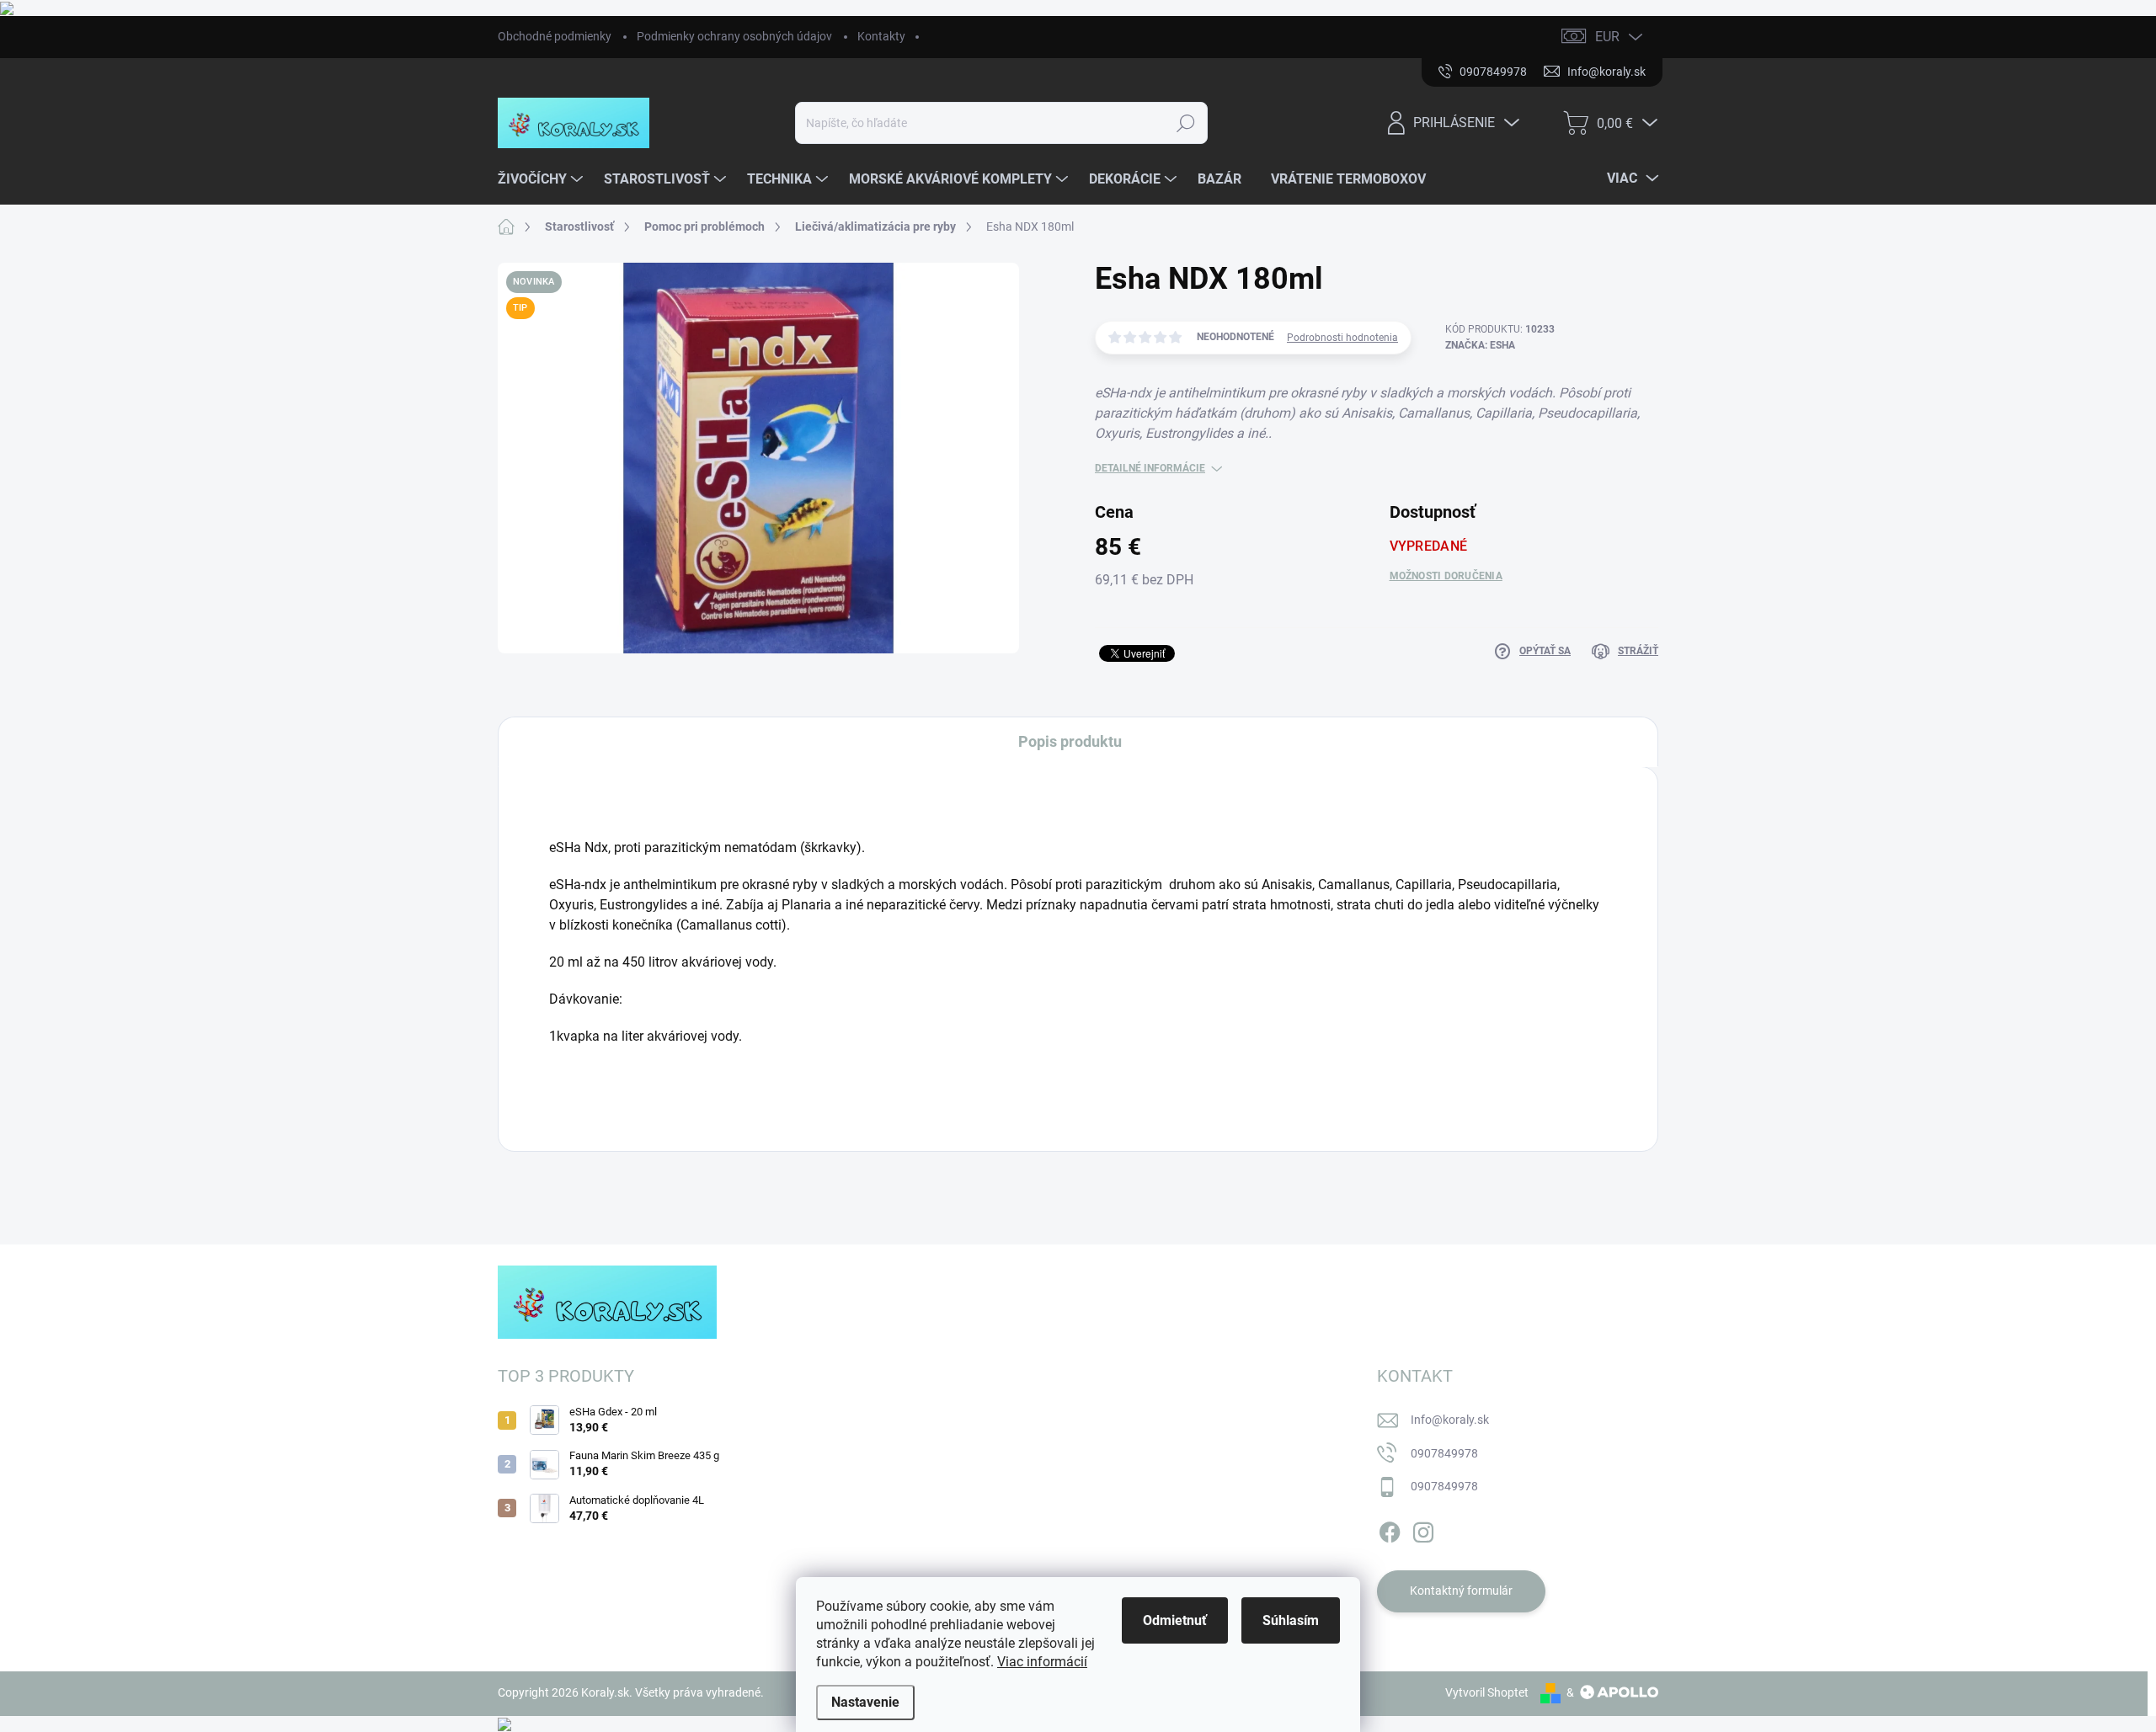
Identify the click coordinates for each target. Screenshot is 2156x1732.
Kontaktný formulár (1461, 1591)
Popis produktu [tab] (1070, 741)
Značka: (1480, 345)
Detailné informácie (1150, 468)
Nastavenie (865, 1702)
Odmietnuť (1175, 1620)
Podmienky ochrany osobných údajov (734, 36)
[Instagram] (1423, 1529)
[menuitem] (542, 179)
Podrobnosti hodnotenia (1342, 338)
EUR (1607, 37)
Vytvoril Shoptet (1487, 1692)
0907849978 (1444, 1453)
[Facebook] (1390, 1529)
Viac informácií (1042, 1662)
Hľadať (1186, 123)
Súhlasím (1291, 1620)
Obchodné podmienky (555, 36)
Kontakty (881, 36)
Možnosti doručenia (1446, 576)
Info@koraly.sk (1450, 1420)
